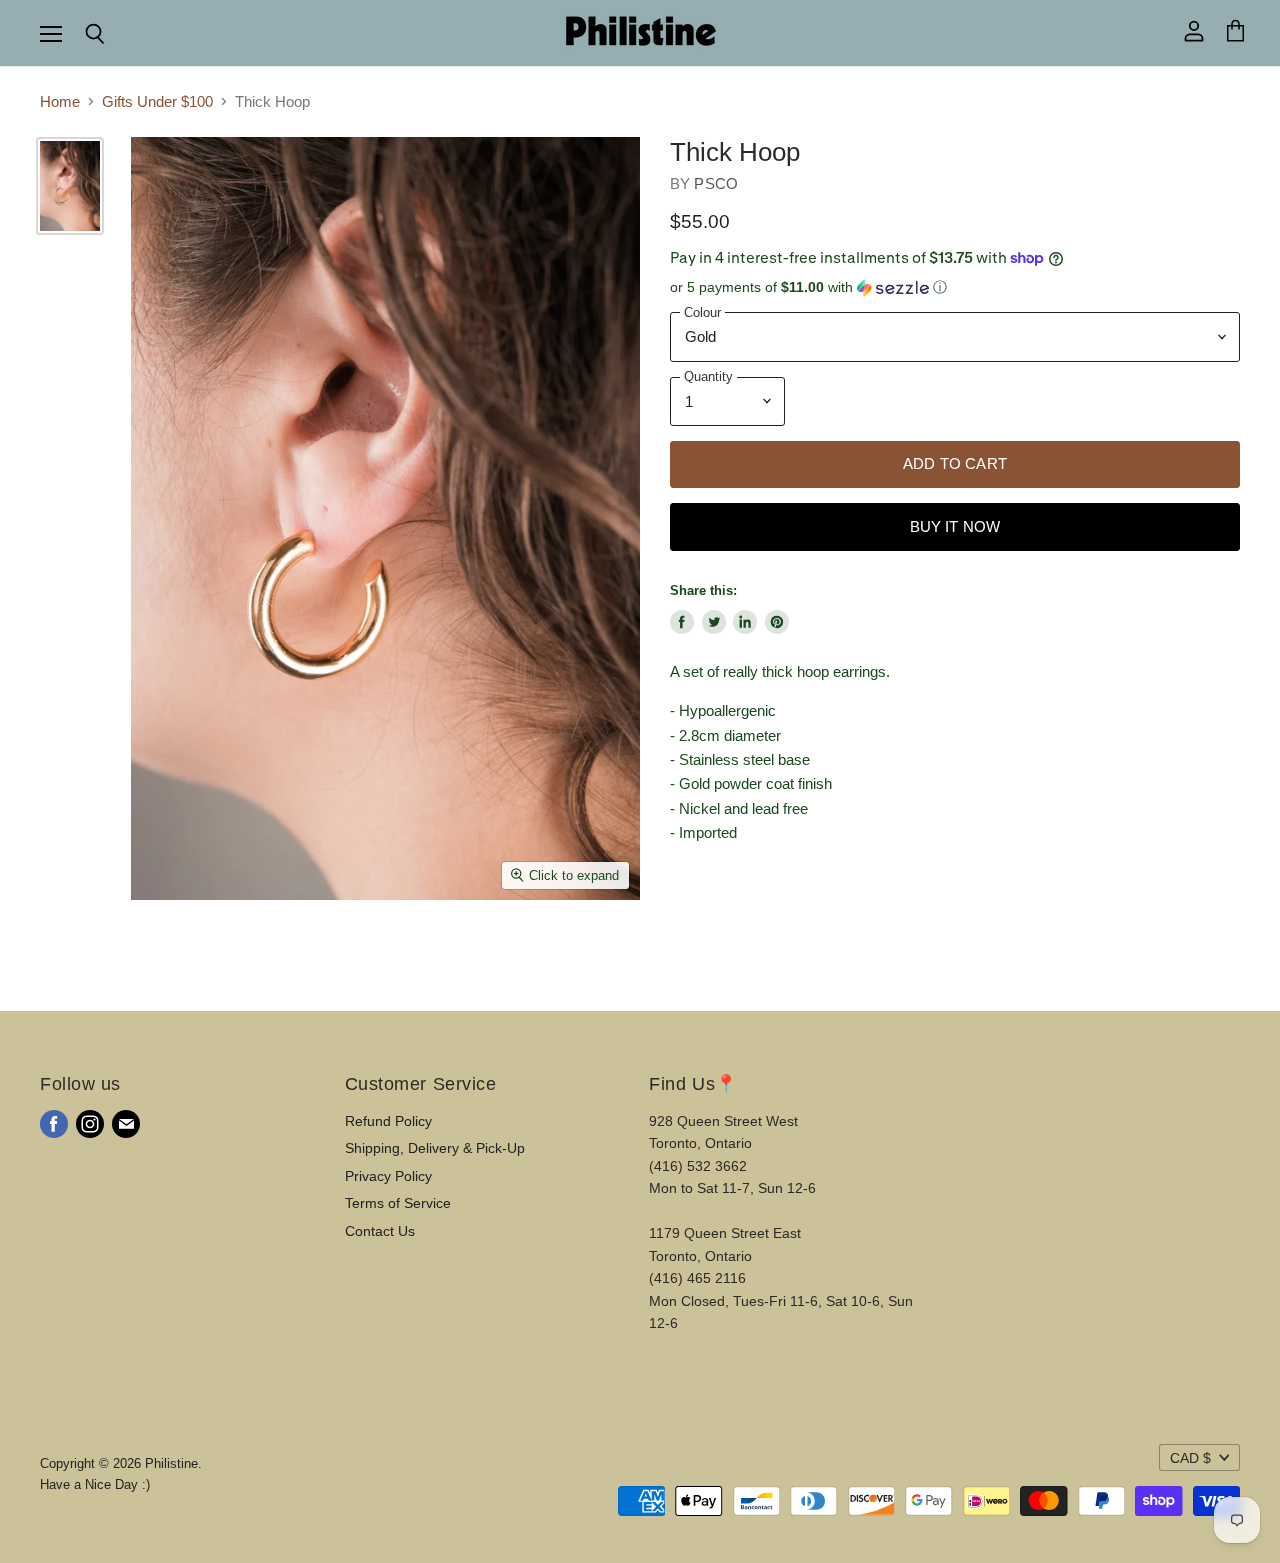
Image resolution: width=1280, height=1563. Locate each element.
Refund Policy (388, 1121)
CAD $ (1190, 1458)
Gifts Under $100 (157, 101)
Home (60, 101)
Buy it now (955, 527)
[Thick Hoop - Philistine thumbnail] (70, 186)
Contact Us (380, 1231)
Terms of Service (398, 1203)
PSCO (716, 183)
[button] (955, 287)
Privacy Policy (388, 1176)
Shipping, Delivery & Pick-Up (435, 1148)
